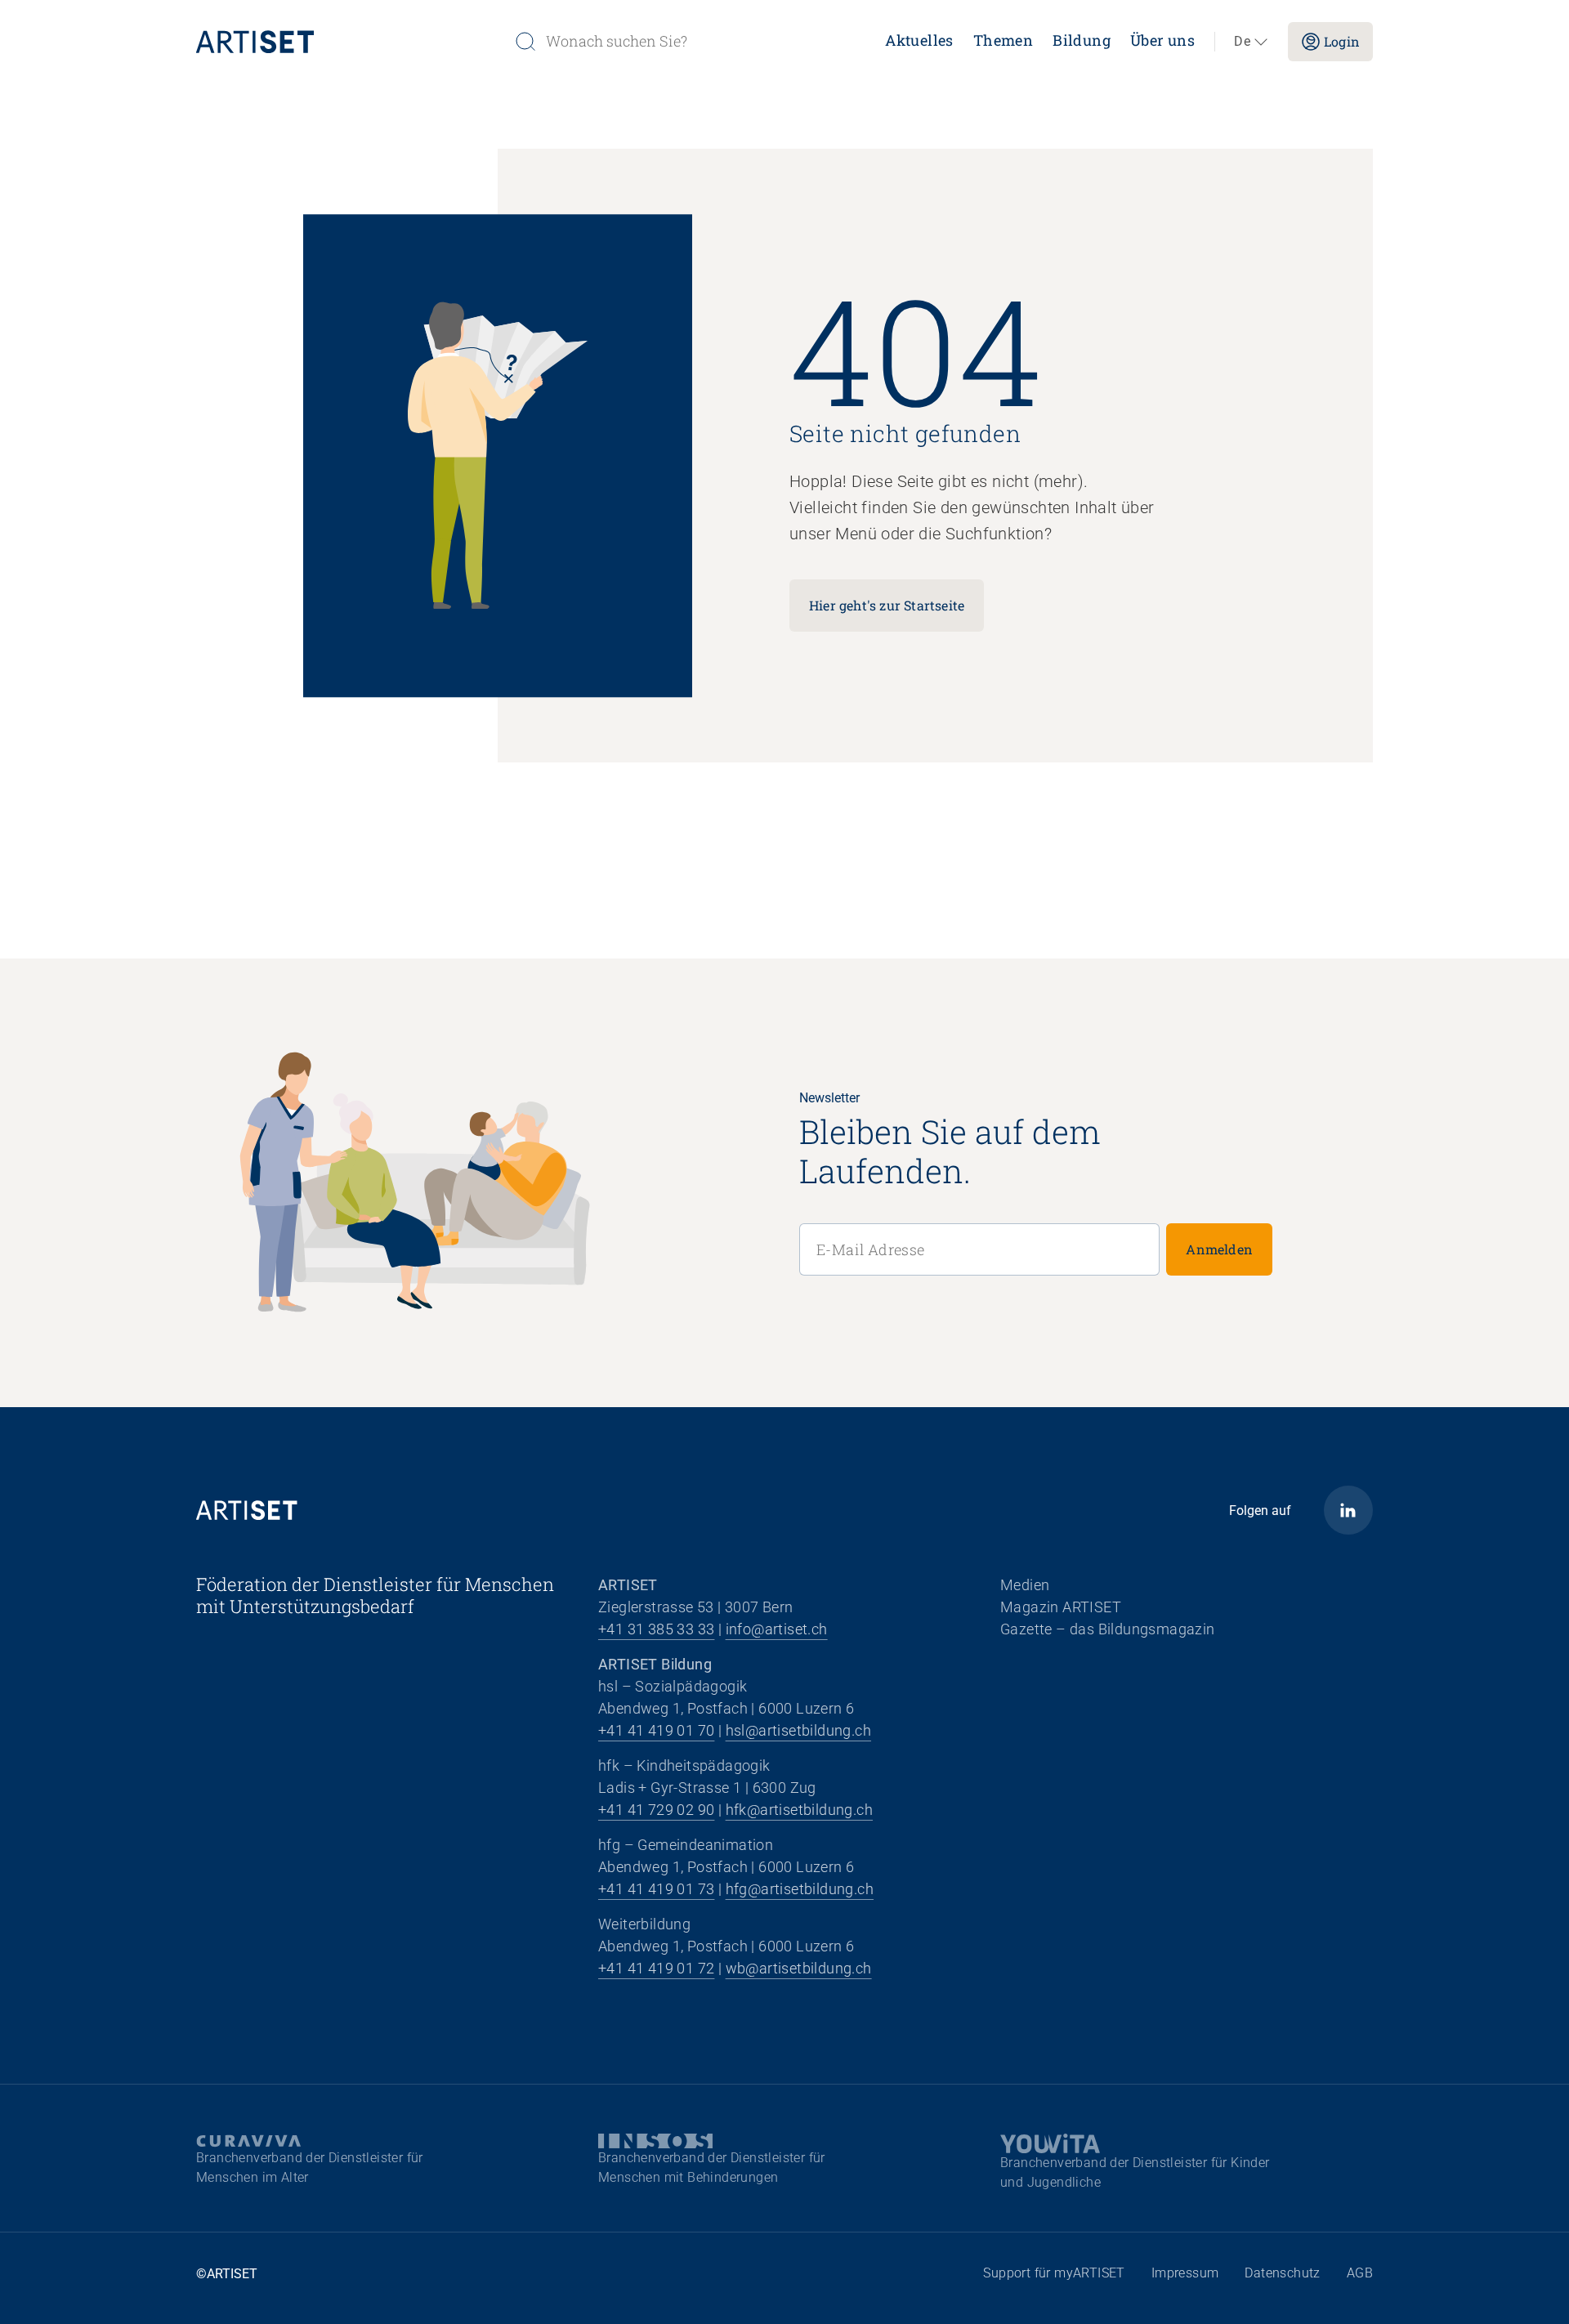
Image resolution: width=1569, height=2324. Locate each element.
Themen (1003, 40)
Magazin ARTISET (1061, 1607)
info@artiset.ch (777, 1629)
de (1242, 42)
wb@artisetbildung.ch (799, 1968)
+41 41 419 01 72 (656, 1968)
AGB (1360, 2273)
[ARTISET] (349, 42)
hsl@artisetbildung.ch (798, 1730)
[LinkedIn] (1348, 1510)
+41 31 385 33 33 (656, 1629)
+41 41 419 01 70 (656, 1730)
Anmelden (1219, 1249)
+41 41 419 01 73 (656, 1889)
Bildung (1082, 40)
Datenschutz (1282, 2273)
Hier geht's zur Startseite (887, 605)
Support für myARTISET (1054, 2273)
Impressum (1185, 2273)
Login (1342, 41)
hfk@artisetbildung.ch (799, 1810)
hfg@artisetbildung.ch (800, 1889)
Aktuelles (919, 40)
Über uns (1162, 40)
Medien (1025, 1585)
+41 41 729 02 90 (656, 1810)
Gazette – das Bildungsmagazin (1108, 1629)
